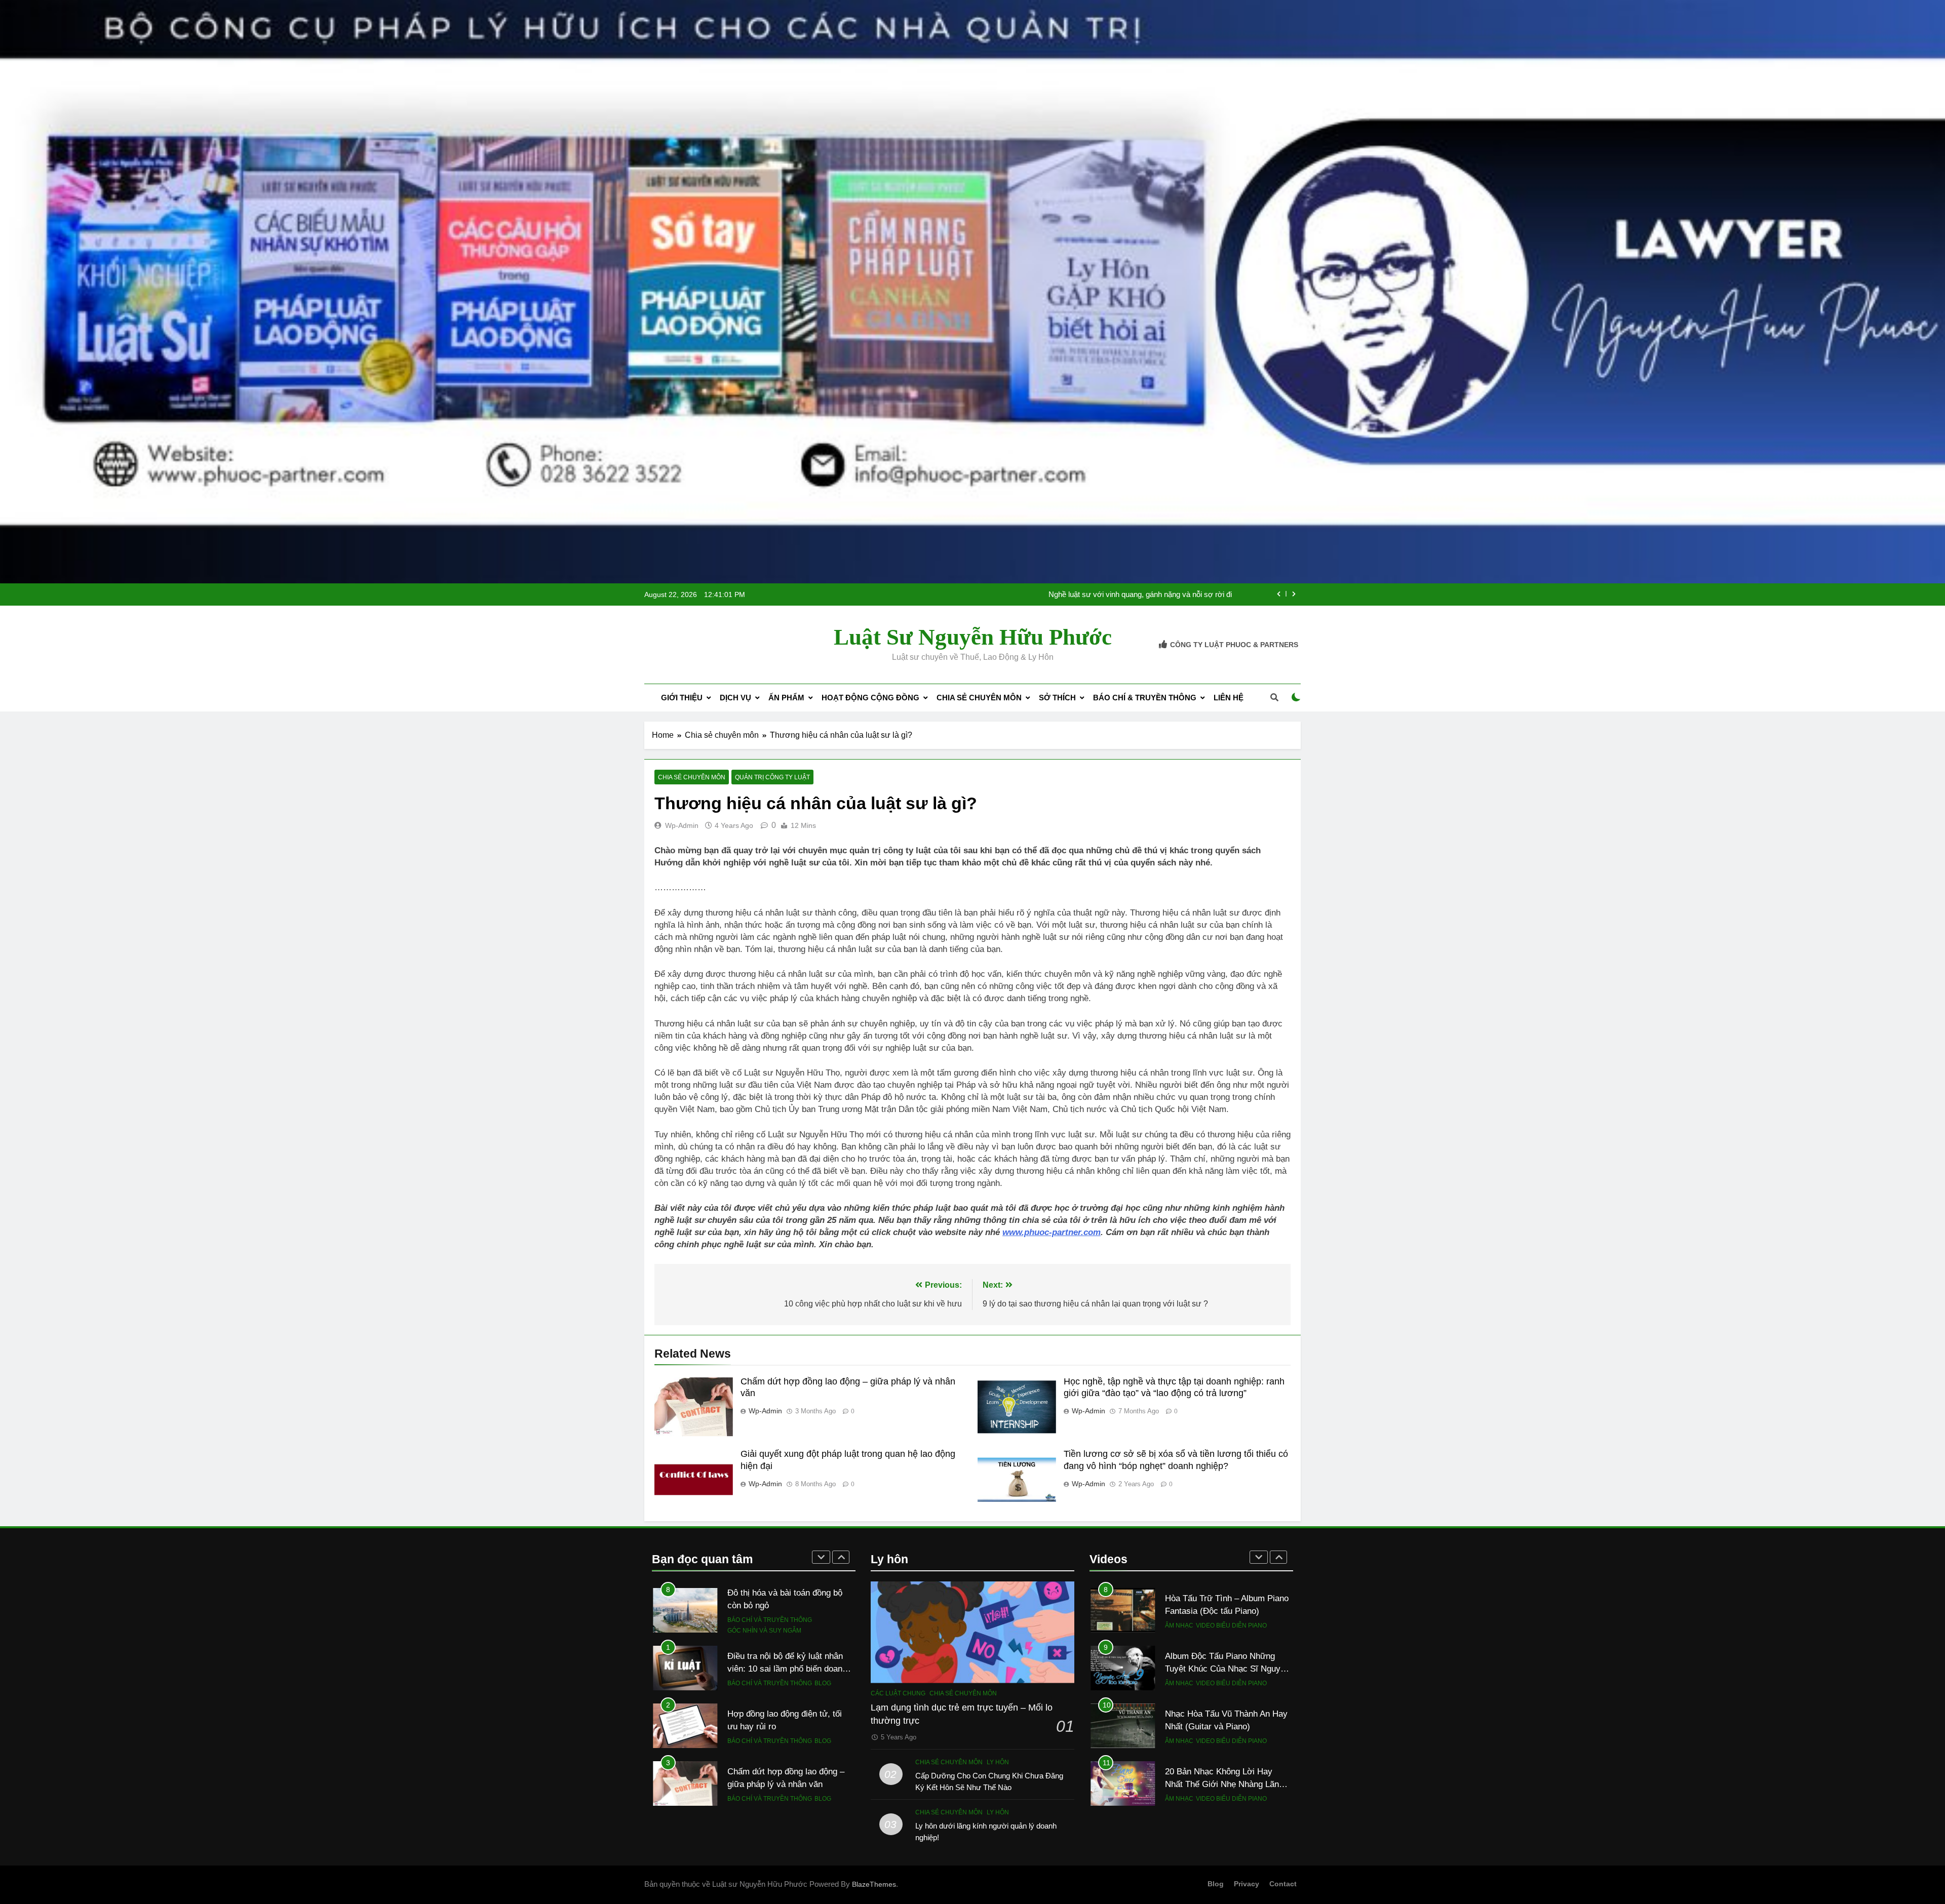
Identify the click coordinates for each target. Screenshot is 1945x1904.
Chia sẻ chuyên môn (979, 698)
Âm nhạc (1179, 1625)
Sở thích (1057, 698)
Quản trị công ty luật (772, 777)
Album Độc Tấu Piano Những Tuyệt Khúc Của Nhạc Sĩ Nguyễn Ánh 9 (1227, 1611)
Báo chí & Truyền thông (1145, 698)
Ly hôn (998, 1762)
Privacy (1247, 1884)
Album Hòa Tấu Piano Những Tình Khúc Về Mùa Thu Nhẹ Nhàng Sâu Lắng (1220, 1784)
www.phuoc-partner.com (1052, 1232)
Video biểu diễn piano (1231, 1625)
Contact (1283, 1884)
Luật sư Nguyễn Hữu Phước (973, 637)
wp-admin (682, 825)
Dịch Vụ (735, 698)
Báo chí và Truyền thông (770, 1625)
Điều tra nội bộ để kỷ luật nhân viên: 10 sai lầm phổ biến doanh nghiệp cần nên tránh (1094, 594)
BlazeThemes (874, 1884)
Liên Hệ (1229, 698)
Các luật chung (898, 1693)
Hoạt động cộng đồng (870, 698)
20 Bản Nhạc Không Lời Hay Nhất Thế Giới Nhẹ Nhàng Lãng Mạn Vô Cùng (1224, 1726)
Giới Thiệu (682, 698)
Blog (823, 1625)
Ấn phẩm (786, 698)
